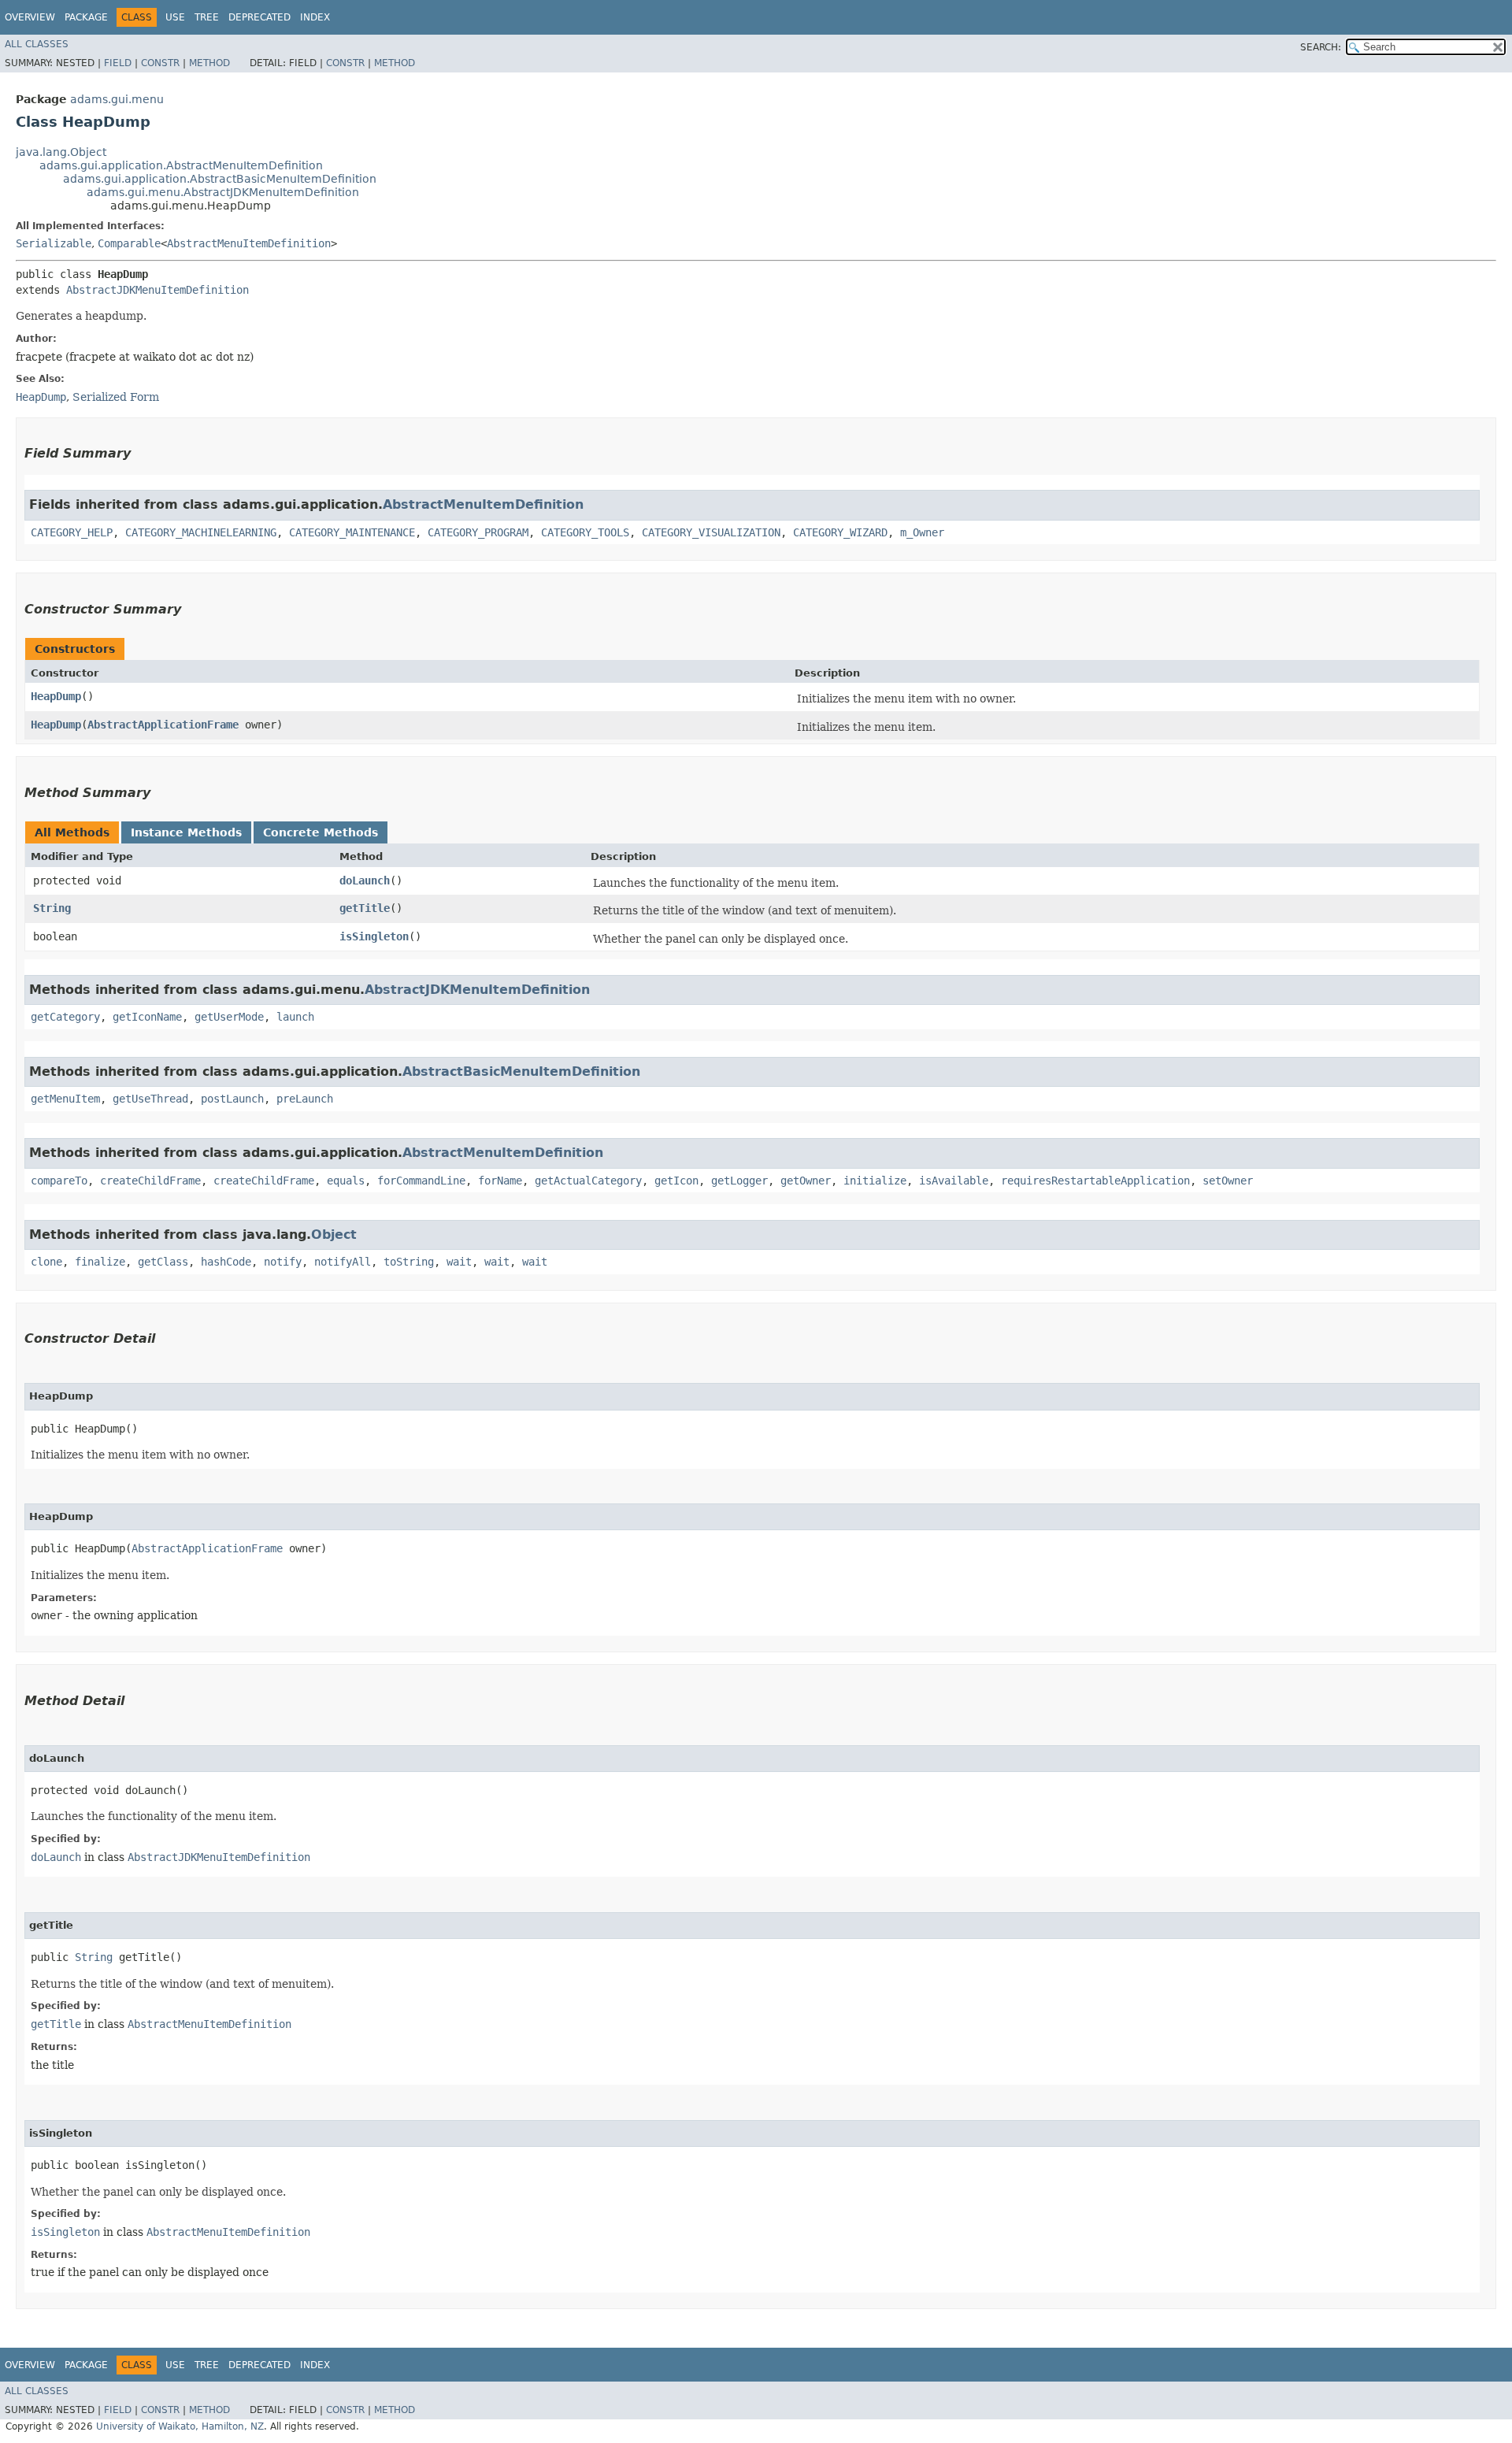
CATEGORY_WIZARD (840, 532)
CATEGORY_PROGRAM (478, 532)
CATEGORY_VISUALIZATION (711, 532)
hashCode (226, 1262)
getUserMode (229, 1017)
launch (295, 1017)
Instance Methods (186, 832)
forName (500, 1181)
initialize (875, 1181)
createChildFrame (150, 1181)
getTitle (365, 908)
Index (315, 17)
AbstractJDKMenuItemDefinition (157, 290)
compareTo (59, 1181)
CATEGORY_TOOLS (585, 532)
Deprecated (259, 17)
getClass (163, 1262)
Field (118, 63)
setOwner (1228, 1181)
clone (46, 1262)
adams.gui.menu (117, 99)
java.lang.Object (61, 152)
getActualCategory (588, 1181)
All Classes (37, 44)
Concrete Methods (321, 832)
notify (283, 1262)
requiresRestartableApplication (1095, 1181)
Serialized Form (116, 397)
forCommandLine (421, 1181)
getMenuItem (65, 1099)
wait (459, 1262)
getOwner (806, 1181)
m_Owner (922, 532)
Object (334, 1234)
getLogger (739, 1181)
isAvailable (954, 1181)
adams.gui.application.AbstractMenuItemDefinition (181, 165)
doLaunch (365, 880)
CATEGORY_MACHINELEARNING (201, 532)
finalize (100, 1262)
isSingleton (374, 936)
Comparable (129, 243)
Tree (207, 17)
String (52, 908)
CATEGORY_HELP (72, 532)
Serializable (54, 243)
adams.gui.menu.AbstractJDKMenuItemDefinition (223, 192)
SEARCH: (1321, 47)
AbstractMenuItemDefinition (249, 243)
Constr (160, 63)
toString (409, 1262)
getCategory (65, 1017)
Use (175, 17)
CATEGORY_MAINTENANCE (352, 532)
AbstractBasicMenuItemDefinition (521, 1071)
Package (86, 17)
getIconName (147, 1017)
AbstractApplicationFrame (163, 725)
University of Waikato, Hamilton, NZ (180, 2426)
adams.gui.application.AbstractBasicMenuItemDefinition (220, 179)
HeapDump (56, 696)
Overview (30, 17)
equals (346, 1181)
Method (209, 63)
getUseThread (150, 1099)
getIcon (676, 1181)
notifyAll (343, 1262)
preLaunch (305, 1099)
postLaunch (232, 1099)
